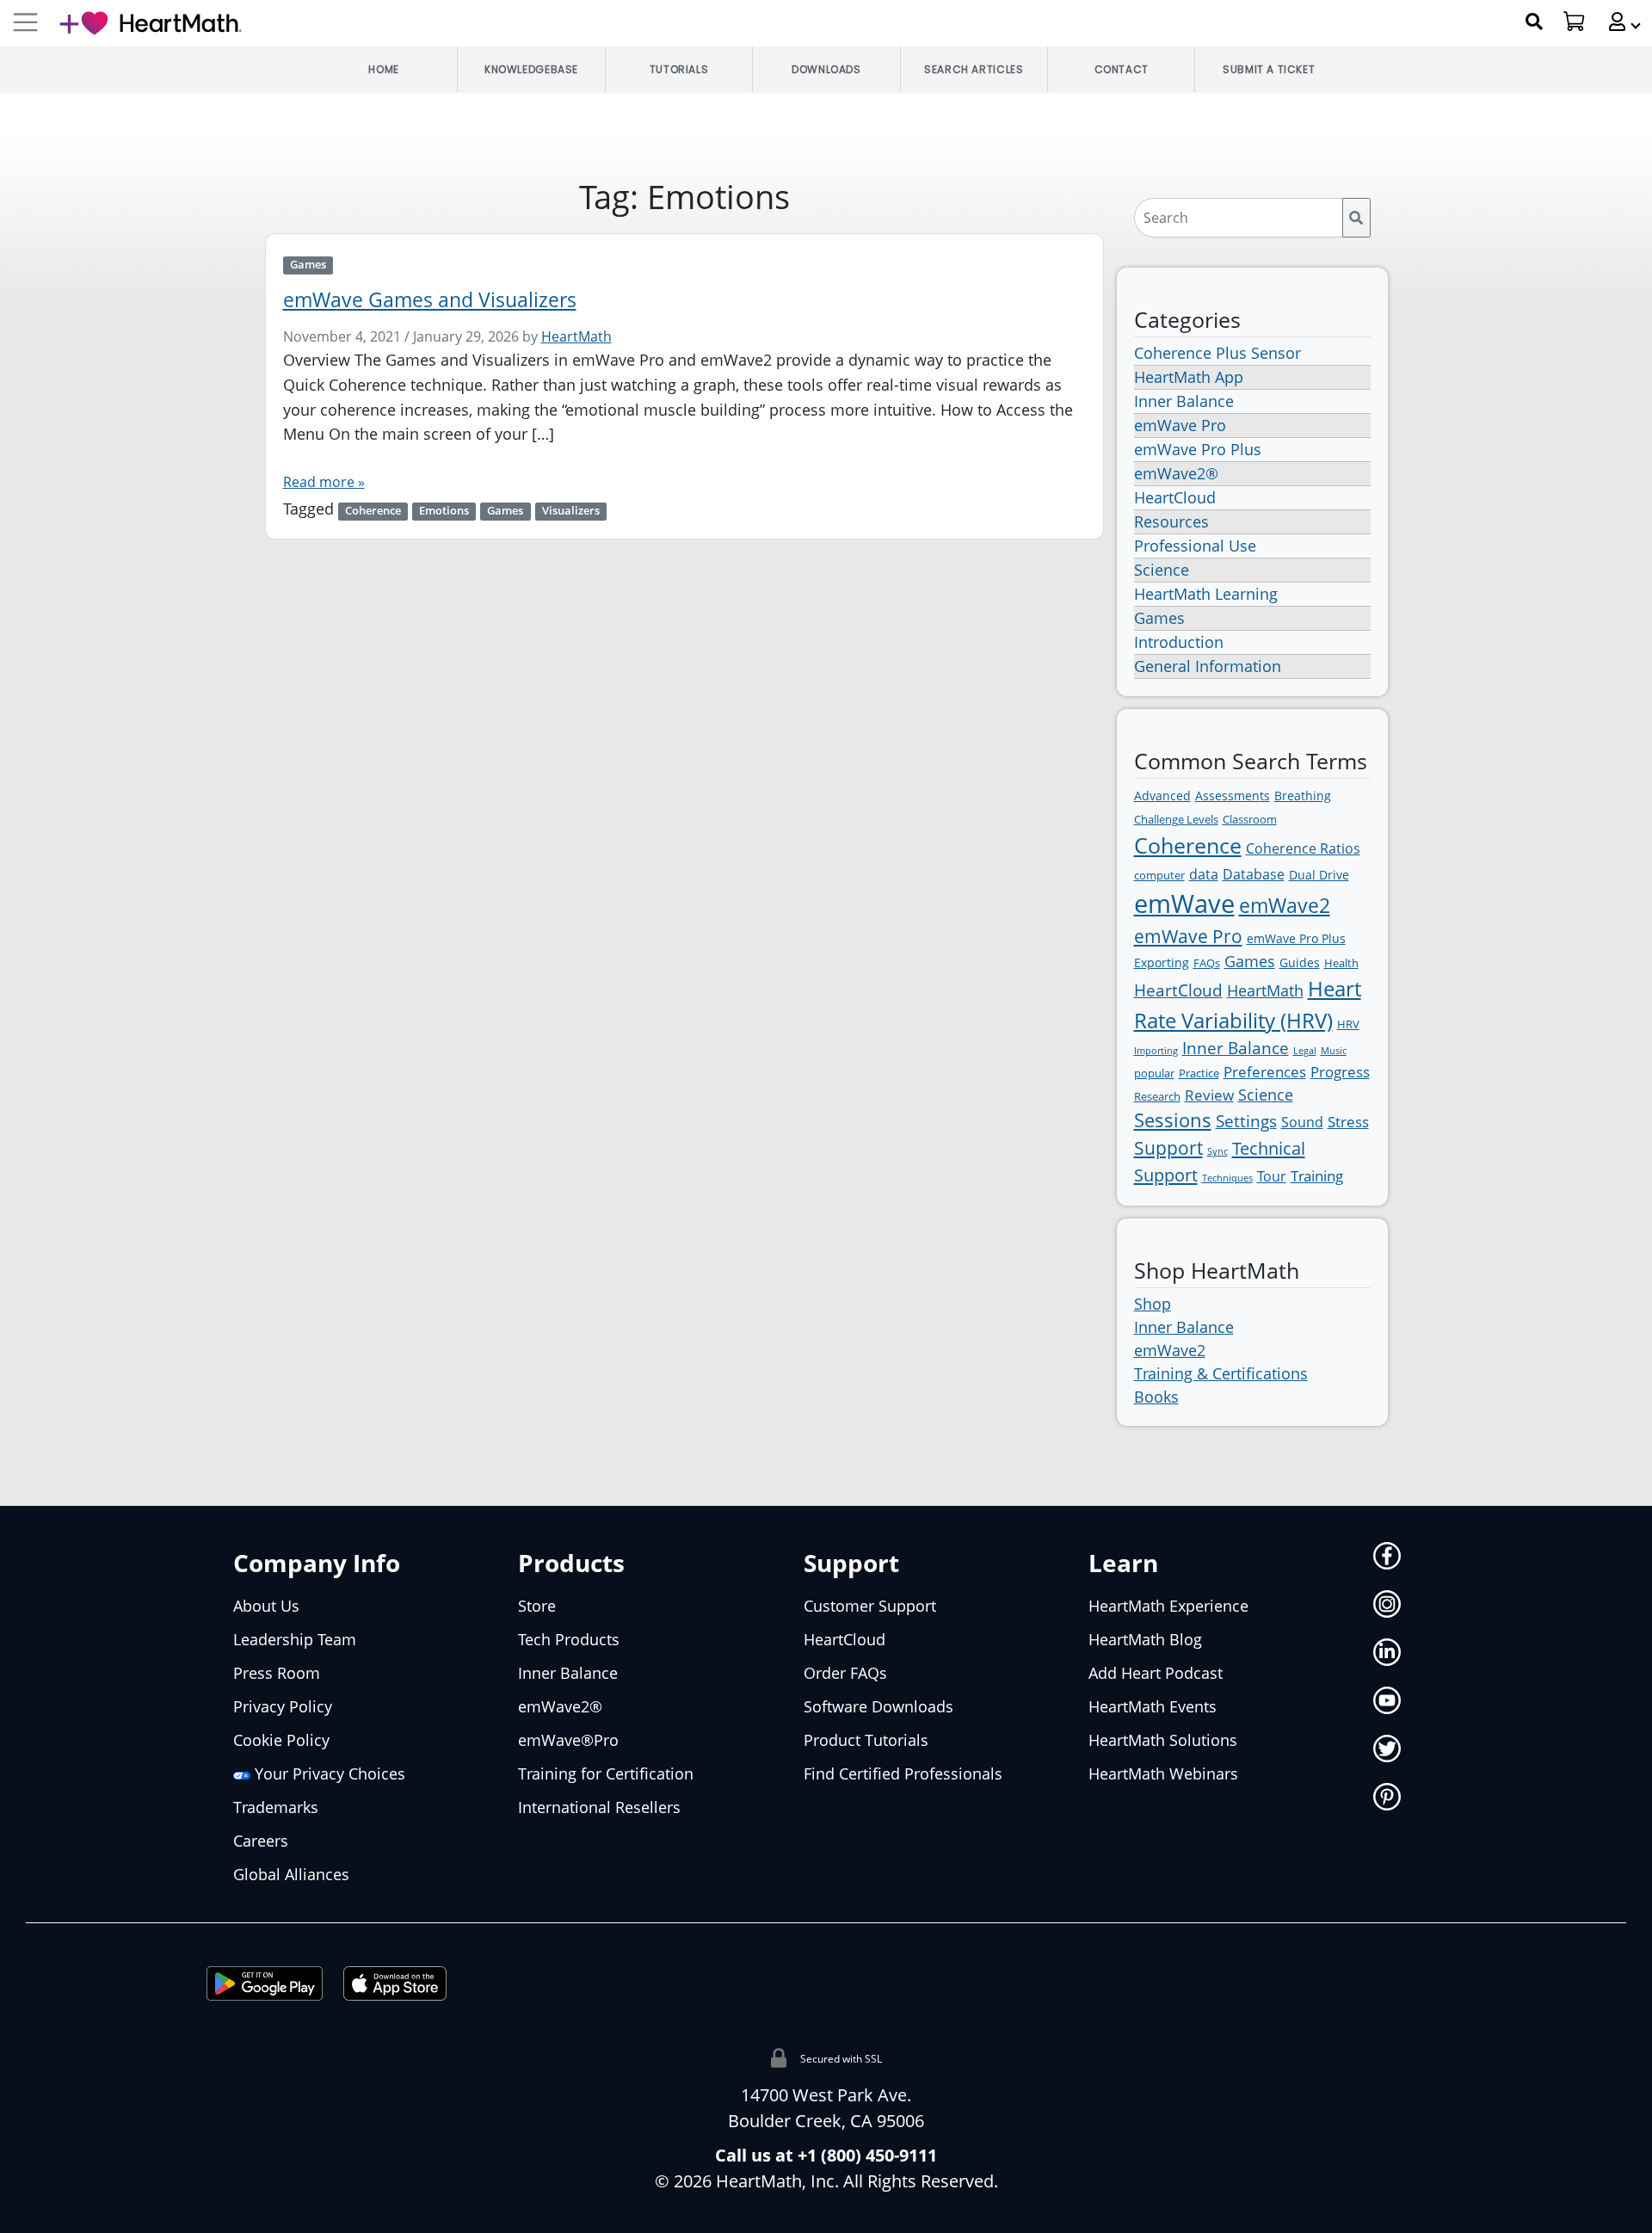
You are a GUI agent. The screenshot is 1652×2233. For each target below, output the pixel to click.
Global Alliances (291, 1874)
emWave (1184, 904)
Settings (1246, 1121)
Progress (1340, 1072)
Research (1157, 1096)
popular (1154, 1073)
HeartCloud (1175, 497)
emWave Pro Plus (1198, 449)
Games (308, 265)
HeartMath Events (1153, 1706)
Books (1156, 1397)
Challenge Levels (1176, 819)
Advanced (1162, 796)
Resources (1171, 521)
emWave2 (1285, 905)
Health (1341, 963)
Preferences (1265, 1072)
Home (383, 69)
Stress (1348, 1122)
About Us (266, 1606)
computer (1159, 875)
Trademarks (276, 1807)
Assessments (1233, 796)
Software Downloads (878, 1706)
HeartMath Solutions (1163, 1740)
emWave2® (1176, 473)
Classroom (1250, 819)
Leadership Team (295, 1639)
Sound (1302, 1122)
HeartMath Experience (1168, 1606)
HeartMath (576, 336)
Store (537, 1606)
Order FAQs (845, 1673)
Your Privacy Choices (328, 1773)
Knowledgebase (531, 69)
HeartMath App (1189, 377)
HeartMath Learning (1206, 594)
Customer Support (870, 1606)
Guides (1300, 962)
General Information (1208, 666)
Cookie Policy (281, 1740)
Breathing (1303, 796)
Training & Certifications (1221, 1373)
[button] (1618, 22)
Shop (1153, 1304)
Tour (1272, 1176)
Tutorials (679, 69)
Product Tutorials (866, 1740)
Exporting (1162, 962)
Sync (1217, 1151)
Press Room (277, 1673)
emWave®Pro (568, 1740)
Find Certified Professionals (903, 1773)
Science (1162, 570)
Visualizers (571, 511)
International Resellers (599, 1807)
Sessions (1173, 1120)
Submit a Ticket (1269, 69)
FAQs (1207, 963)
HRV (1348, 1024)
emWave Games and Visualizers (430, 300)
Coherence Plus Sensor (1217, 353)
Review (1209, 1095)
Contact (1122, 69)
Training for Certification (606, 1773)
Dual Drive (1319, 875)
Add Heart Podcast (1156, 1673)
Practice (1199, 1073)
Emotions (444, 511)
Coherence (373, 511)
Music (1334, 1051)
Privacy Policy (283, 1706)
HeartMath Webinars (1163, 1773)
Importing (1156, 1051)
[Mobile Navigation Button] (25, 23)
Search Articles (974, 69)
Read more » (324, 482)
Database (1254, 874)
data (1204, 874)
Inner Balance (1184, 401)
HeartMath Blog (1145, 1639)
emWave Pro (1180, 425)
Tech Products (569, 1639)
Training (1317, 1176)
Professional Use (1195, 546)
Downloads (826, 69)
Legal (1305, 1051)
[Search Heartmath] (1535, 22)
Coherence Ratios (1303, 848)
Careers (261, 1841)
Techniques (1227, 1178)
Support (1168, 1148)
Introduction (1179, 642)
